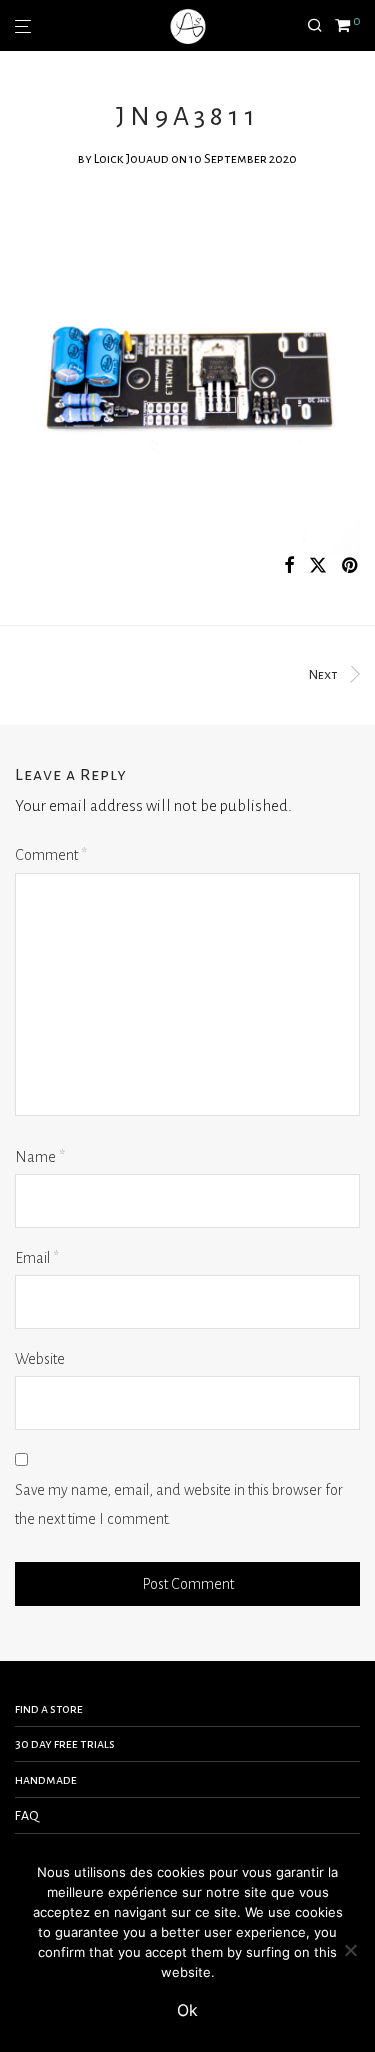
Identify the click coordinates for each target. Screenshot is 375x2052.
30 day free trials (65, 1744)
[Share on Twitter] (318, 566)
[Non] (350, 1950)
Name (40, 1157)
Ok (187, 2010)
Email (37, 1258)
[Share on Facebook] (289, 566)
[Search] (321, 26)
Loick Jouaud (131, 159)
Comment (51, 855)
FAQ (27, 1816)
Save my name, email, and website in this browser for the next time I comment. (179, 1504)
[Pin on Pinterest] (351, 566)
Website (40, 1359)
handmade (46, 1780)
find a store (49, 1709)
